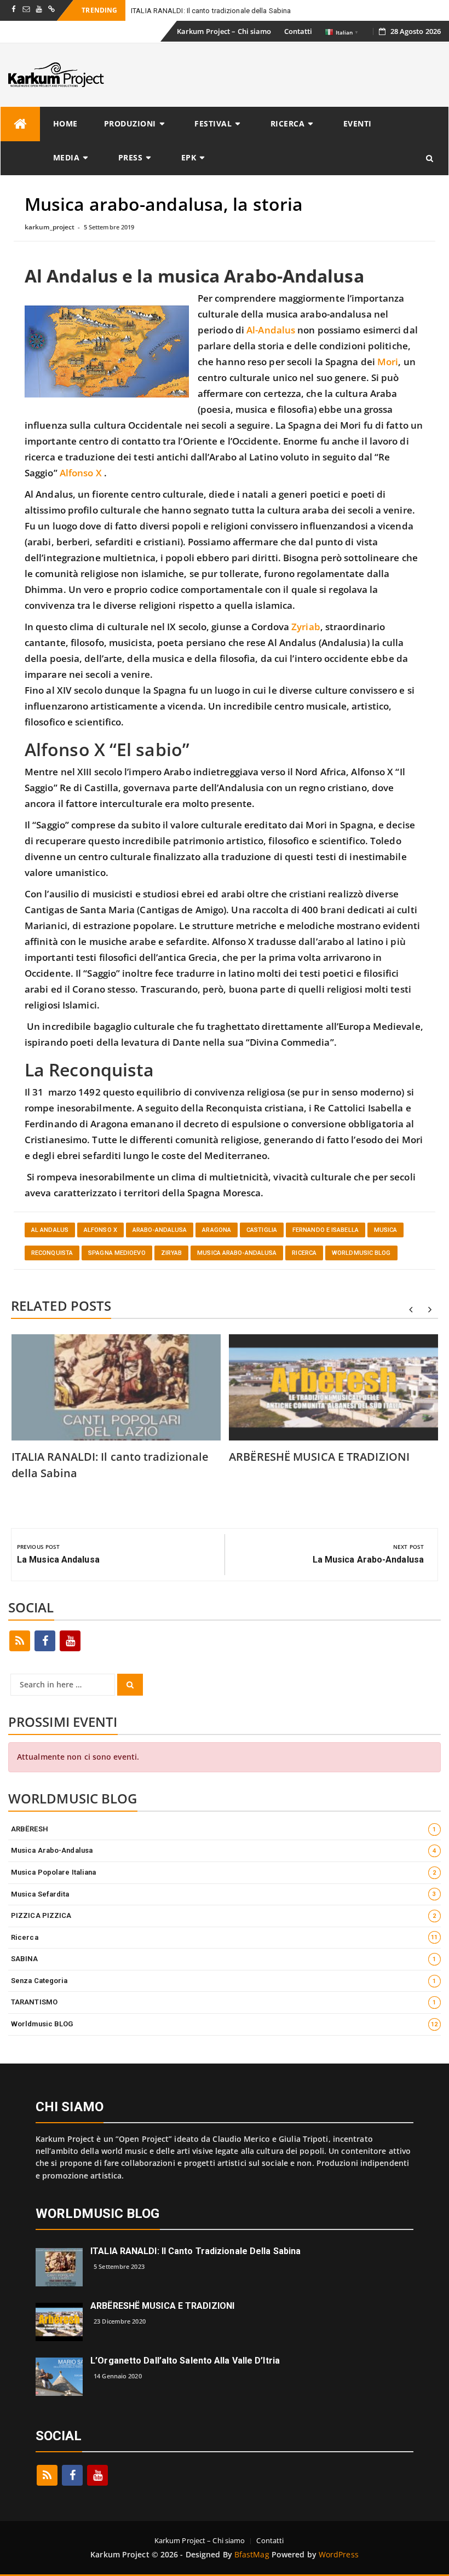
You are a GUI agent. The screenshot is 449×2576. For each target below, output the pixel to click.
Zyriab (306, 627)
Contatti (298, 31)
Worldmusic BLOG (361, 1253)
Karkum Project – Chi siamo (224, 31)
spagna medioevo (117, 1253)
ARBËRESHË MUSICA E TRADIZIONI (319, 1457)
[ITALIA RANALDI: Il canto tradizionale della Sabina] (59, 2266)
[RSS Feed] (20, 1641)
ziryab (172, 1253)
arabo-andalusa (160, 1230)
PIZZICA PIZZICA (224, 1915)
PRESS (131, 157)
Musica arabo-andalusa (237, 1253)
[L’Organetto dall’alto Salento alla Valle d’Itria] (59, 2376)
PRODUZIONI (130, 123)
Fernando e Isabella (326, 1230)
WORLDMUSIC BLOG (98, 2214)
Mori (388, 362)
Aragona (217, 1230)
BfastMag (252, 2554)
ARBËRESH (224, 1829)
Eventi (358, 123)
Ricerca (288, 123)
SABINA (224, 1959)
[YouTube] (70, 1641)
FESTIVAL (213, 123)
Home (65, 123)
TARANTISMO (224, 2002)
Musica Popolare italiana (224, 1872)
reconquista (52, 1253)
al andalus (50, 1230)
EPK (189, 157)
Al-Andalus (271, 330)
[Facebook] (45, 1641)
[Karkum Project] (20, 124)
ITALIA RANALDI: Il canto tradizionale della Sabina (211, 11)
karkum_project (50, 227)
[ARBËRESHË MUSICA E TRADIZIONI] (59, 2321)
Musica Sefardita (224, 1894)
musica (386, 1230)
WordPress (339, 2554)
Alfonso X (81, 473)
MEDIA (67, 157)
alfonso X (100, 1230)
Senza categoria (224, 1981)
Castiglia (262, 1230)
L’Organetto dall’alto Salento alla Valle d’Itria (185, 2361)
